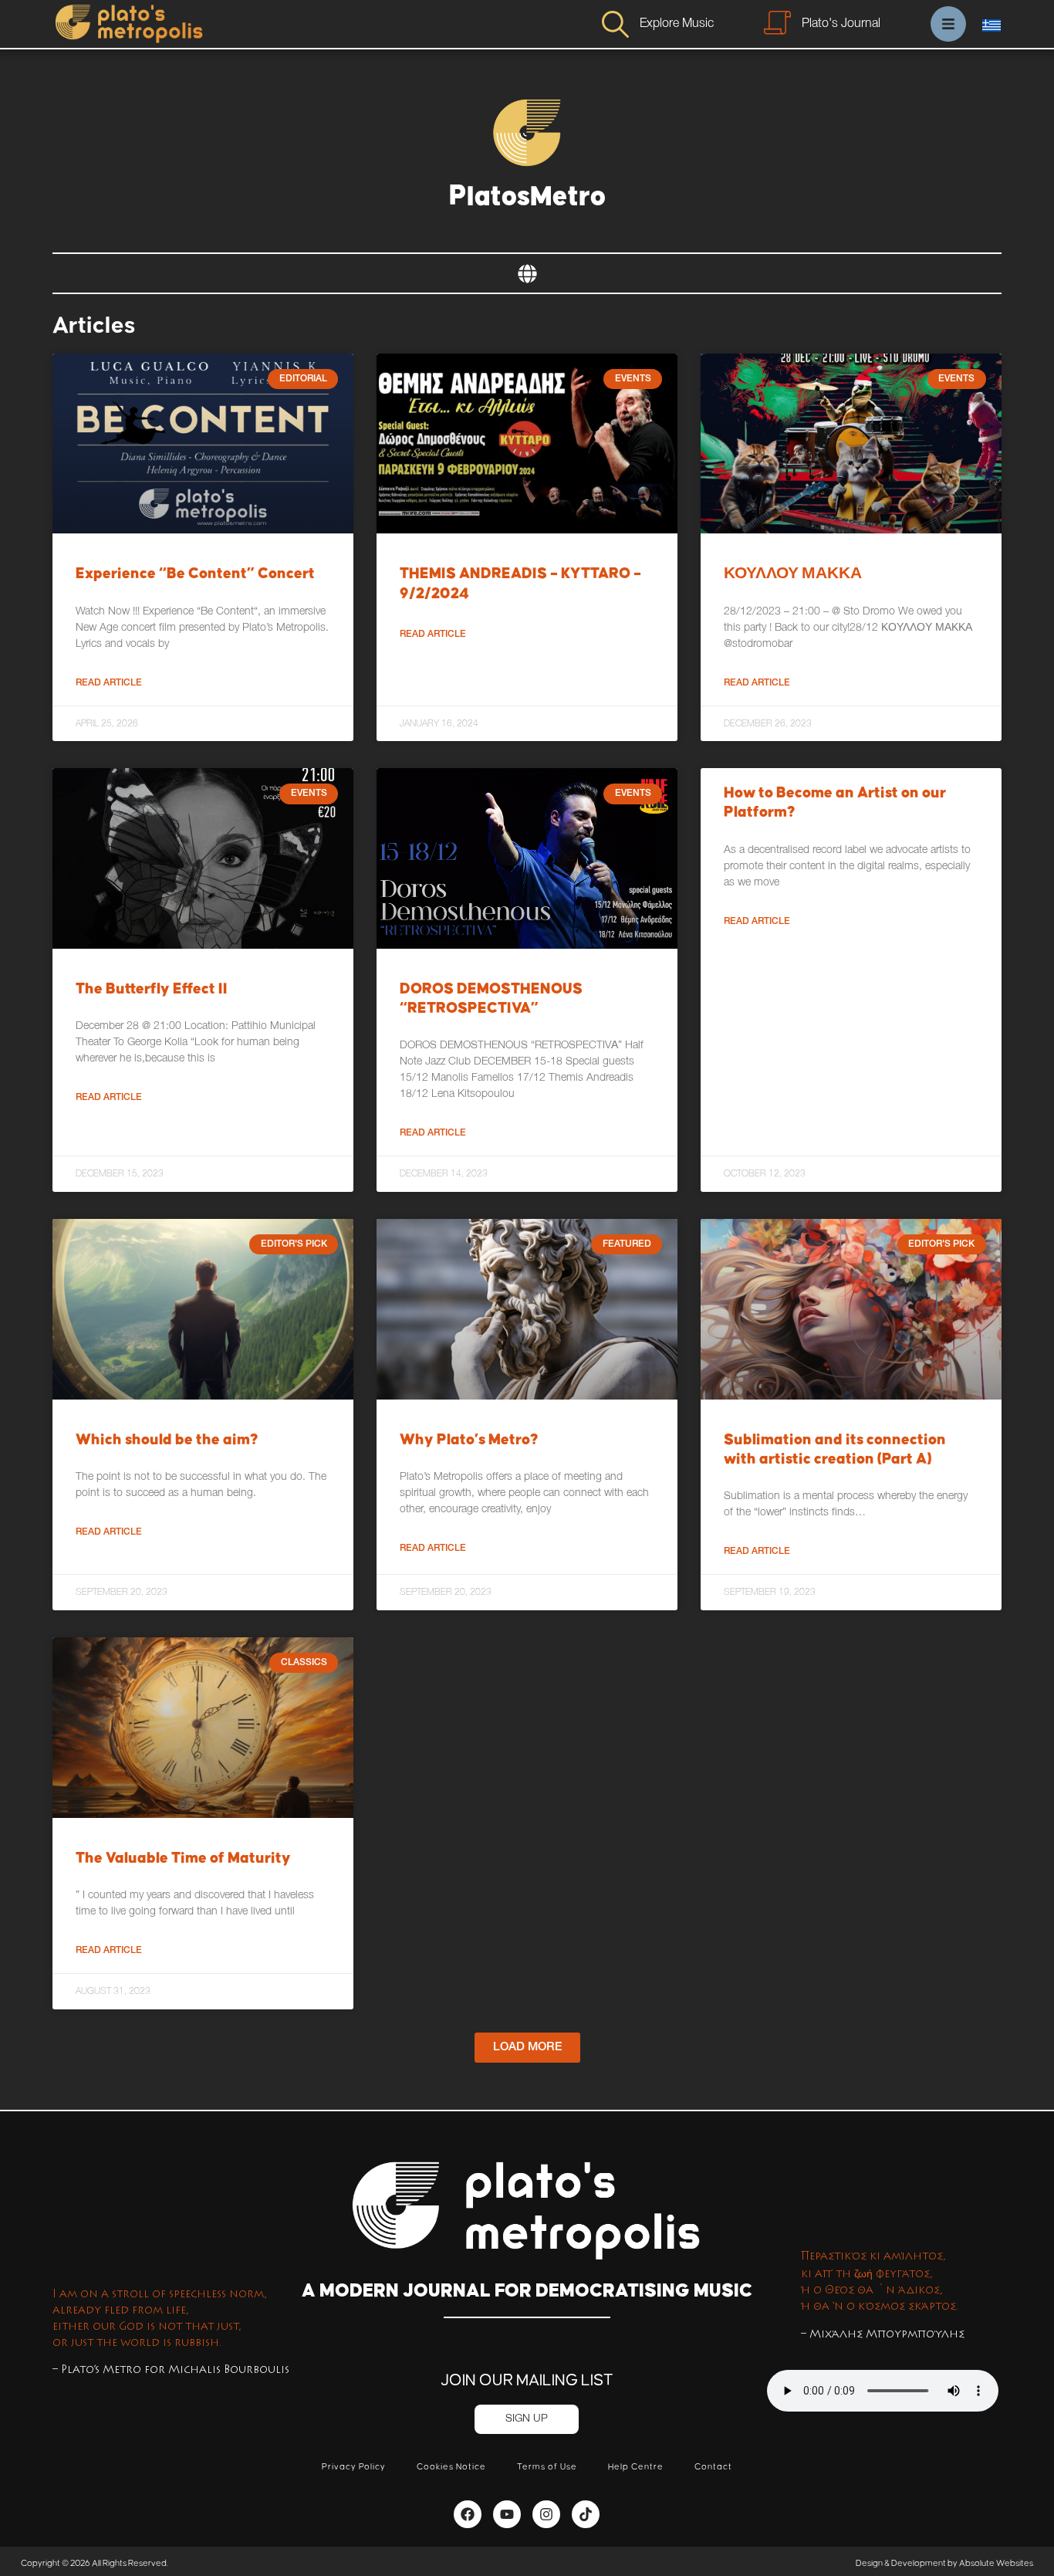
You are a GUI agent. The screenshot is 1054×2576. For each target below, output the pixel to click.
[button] (527, 2048)
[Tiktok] (586, 2514)
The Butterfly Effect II (152, 989)
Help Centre (636, 2467)
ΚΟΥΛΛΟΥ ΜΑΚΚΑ (793, 574)
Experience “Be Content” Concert (195, 574)
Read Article (109, 683)
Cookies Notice (451, 2467)
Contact (713, 2467)
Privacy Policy (354, 2467)
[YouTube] (507, 2514)
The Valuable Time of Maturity (183, 1858)
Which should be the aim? (167, 1440)
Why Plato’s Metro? (469, 1440)
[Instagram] (546, 2514)
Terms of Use (547, 2467)
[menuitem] (992, 25)
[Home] (128, 24)
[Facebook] (468, 2514)
